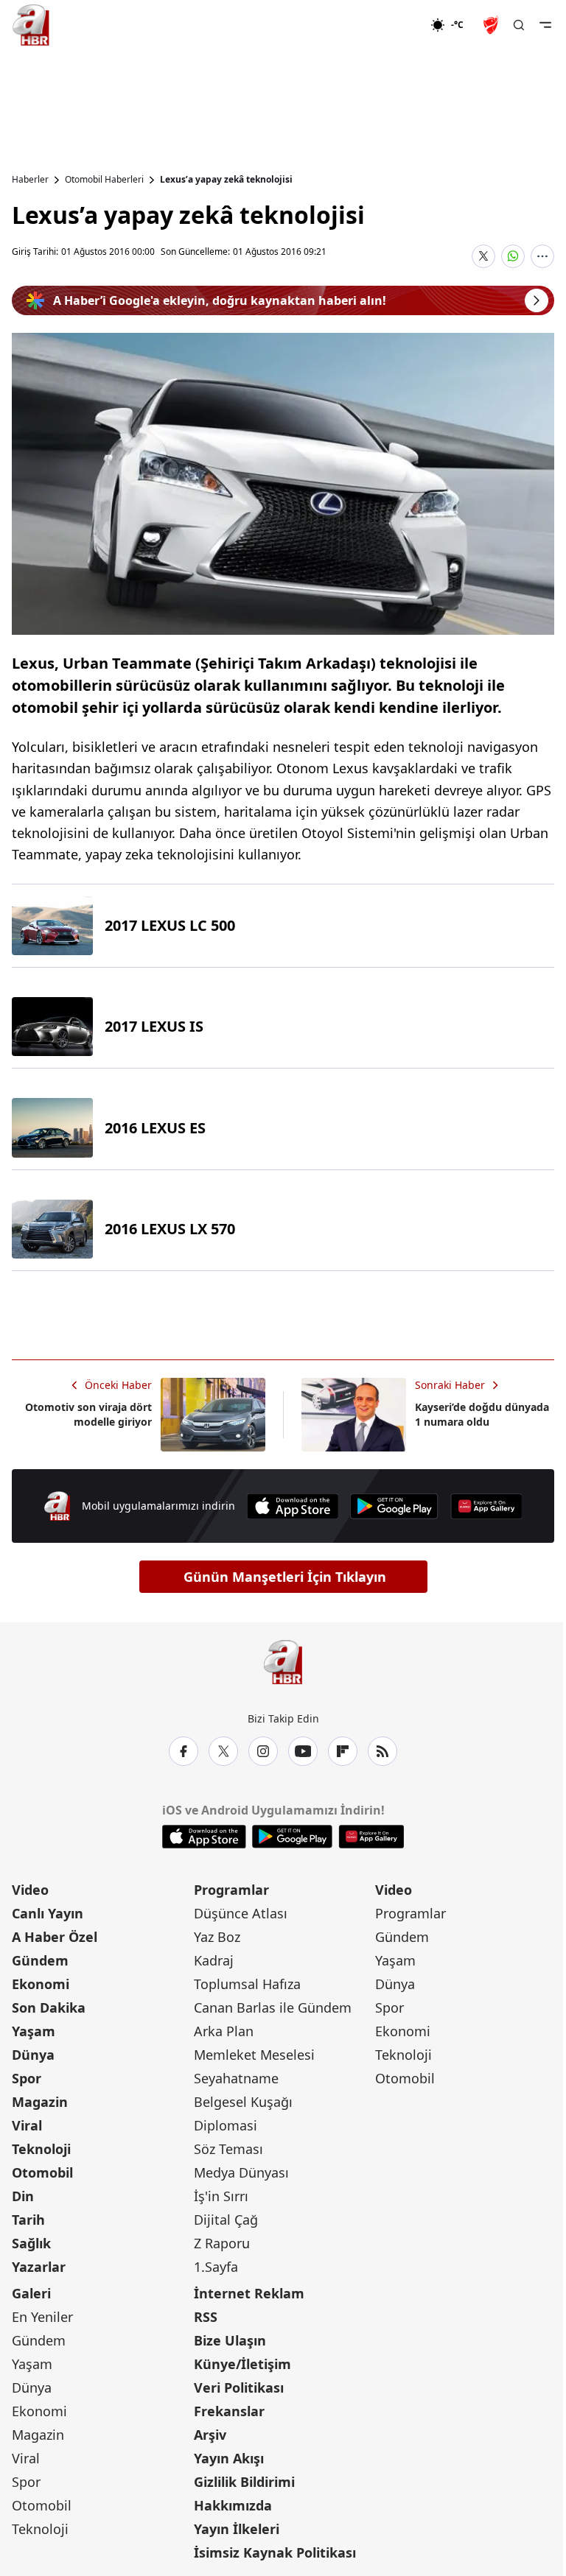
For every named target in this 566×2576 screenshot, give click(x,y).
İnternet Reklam (249, 2293)
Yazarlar (39, 2267)
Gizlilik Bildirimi (244, 2482)
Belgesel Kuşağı (243, 2102)
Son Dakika (49, 2007)
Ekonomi (41, 1984)
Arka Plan (224, 2031)
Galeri (31, 2293)
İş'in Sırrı (221, 2196)
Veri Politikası (239, 2387)
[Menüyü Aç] (545, 25)
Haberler (30, 180)
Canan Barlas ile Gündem (273, 2007)
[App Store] (293, 1506)
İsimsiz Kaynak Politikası (275, 2552)
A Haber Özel (55, 1937)
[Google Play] (394, 1506)
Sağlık (31, 2243)
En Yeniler (42, 2317)
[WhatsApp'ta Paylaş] (513, 256)
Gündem (40, 1960)
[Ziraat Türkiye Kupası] (492, 25)
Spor (27, 2078)
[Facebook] (184, 1751)
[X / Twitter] (223, 1751)
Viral (27, 2125)
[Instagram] (263, 1751)
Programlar (231, 1890)
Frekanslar (229, 2411)
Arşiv (210, 2435)
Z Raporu (222, 2243)
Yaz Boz (217, 1937)
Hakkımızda (233, 2505)
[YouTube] (303, 1751)
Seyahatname (236, 2078)
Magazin (40, 2102)
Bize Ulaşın (230, 2340)
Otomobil (42, 2172)
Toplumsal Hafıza (247, 1984)
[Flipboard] (343, 1751)
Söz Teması (228, 2149)
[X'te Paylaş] (483, 256)
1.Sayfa (216, 2267)
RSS (206, 2317)
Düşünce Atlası (241, 1913)
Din (23, 2196)
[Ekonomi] (383, 25)
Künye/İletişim (242, 2364)
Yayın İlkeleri (237, 2529)
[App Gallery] (486, 1506)
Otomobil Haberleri (104, 180)
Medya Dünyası (241, 2172)
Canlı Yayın (48, 1913)
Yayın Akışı (229, 2458)
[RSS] (382, 1751)
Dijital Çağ (226, 2220)
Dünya (33, 2055)
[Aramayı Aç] (519, 25)
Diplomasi (226, 2125)
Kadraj (214, 1960)
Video (30, 1890)
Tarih (28, 2220)
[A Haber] (31, 25)
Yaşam (34, 2031)
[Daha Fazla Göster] (542, 256)
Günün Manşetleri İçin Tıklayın (285, 1577)
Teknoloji (41, 2149)
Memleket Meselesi (254, 2055)
